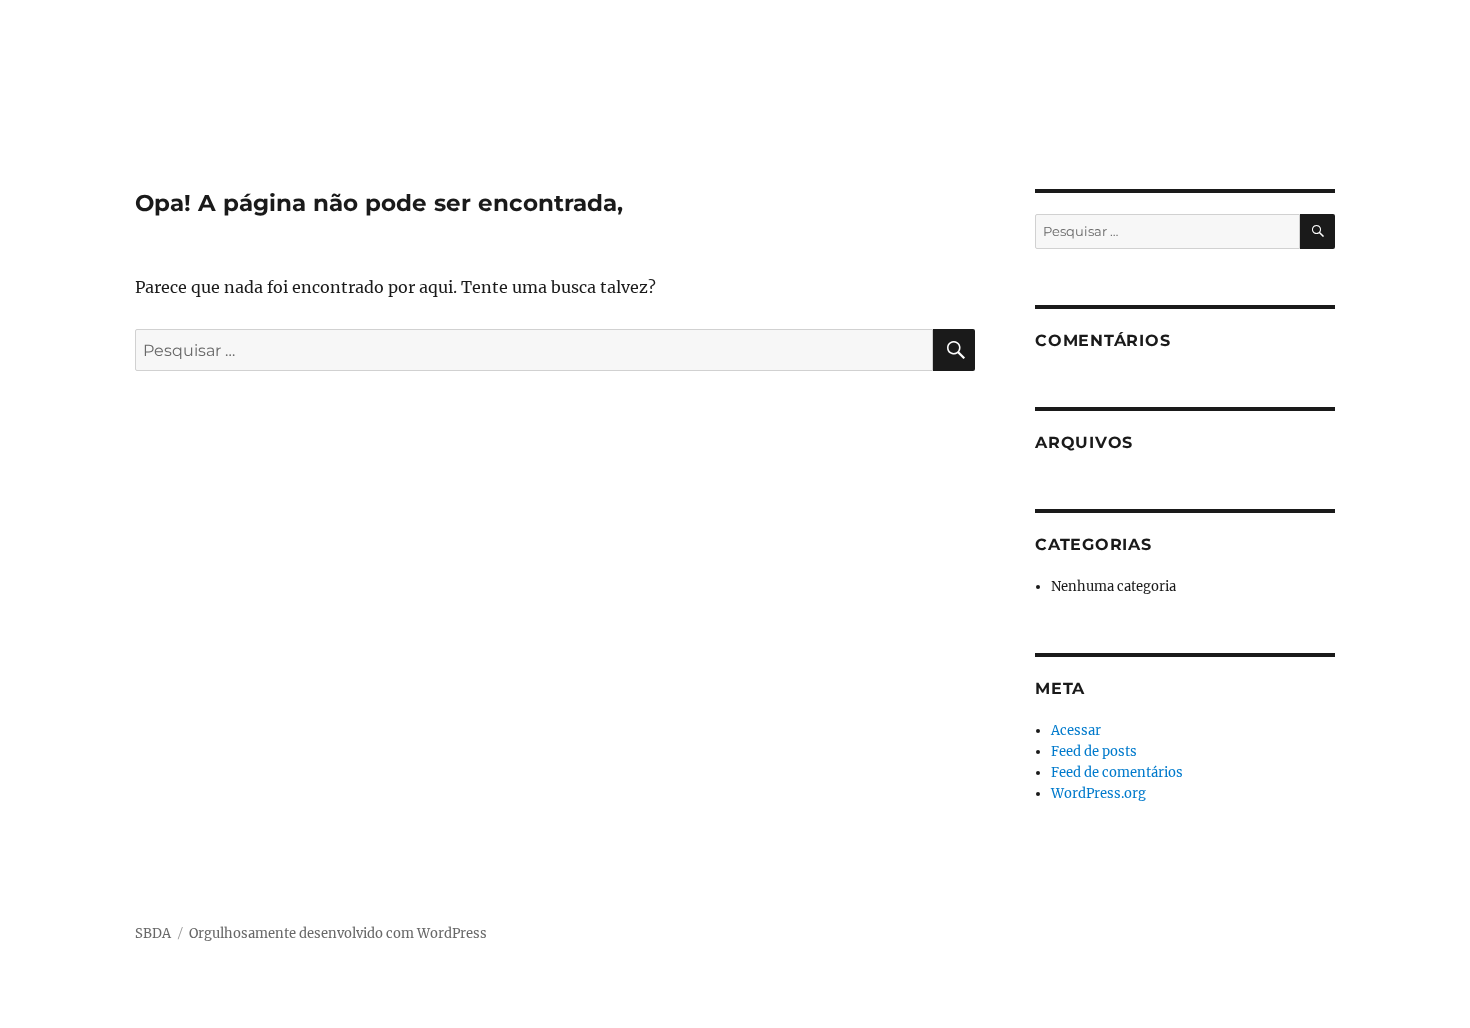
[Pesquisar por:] (534, 350)
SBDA (153, 933)
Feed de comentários (1117, 772)
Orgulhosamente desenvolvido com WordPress (338, 933)
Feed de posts (1094, 751)
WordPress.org (1098, 793)
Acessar (1076, 730)
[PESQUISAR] (954, 350)
